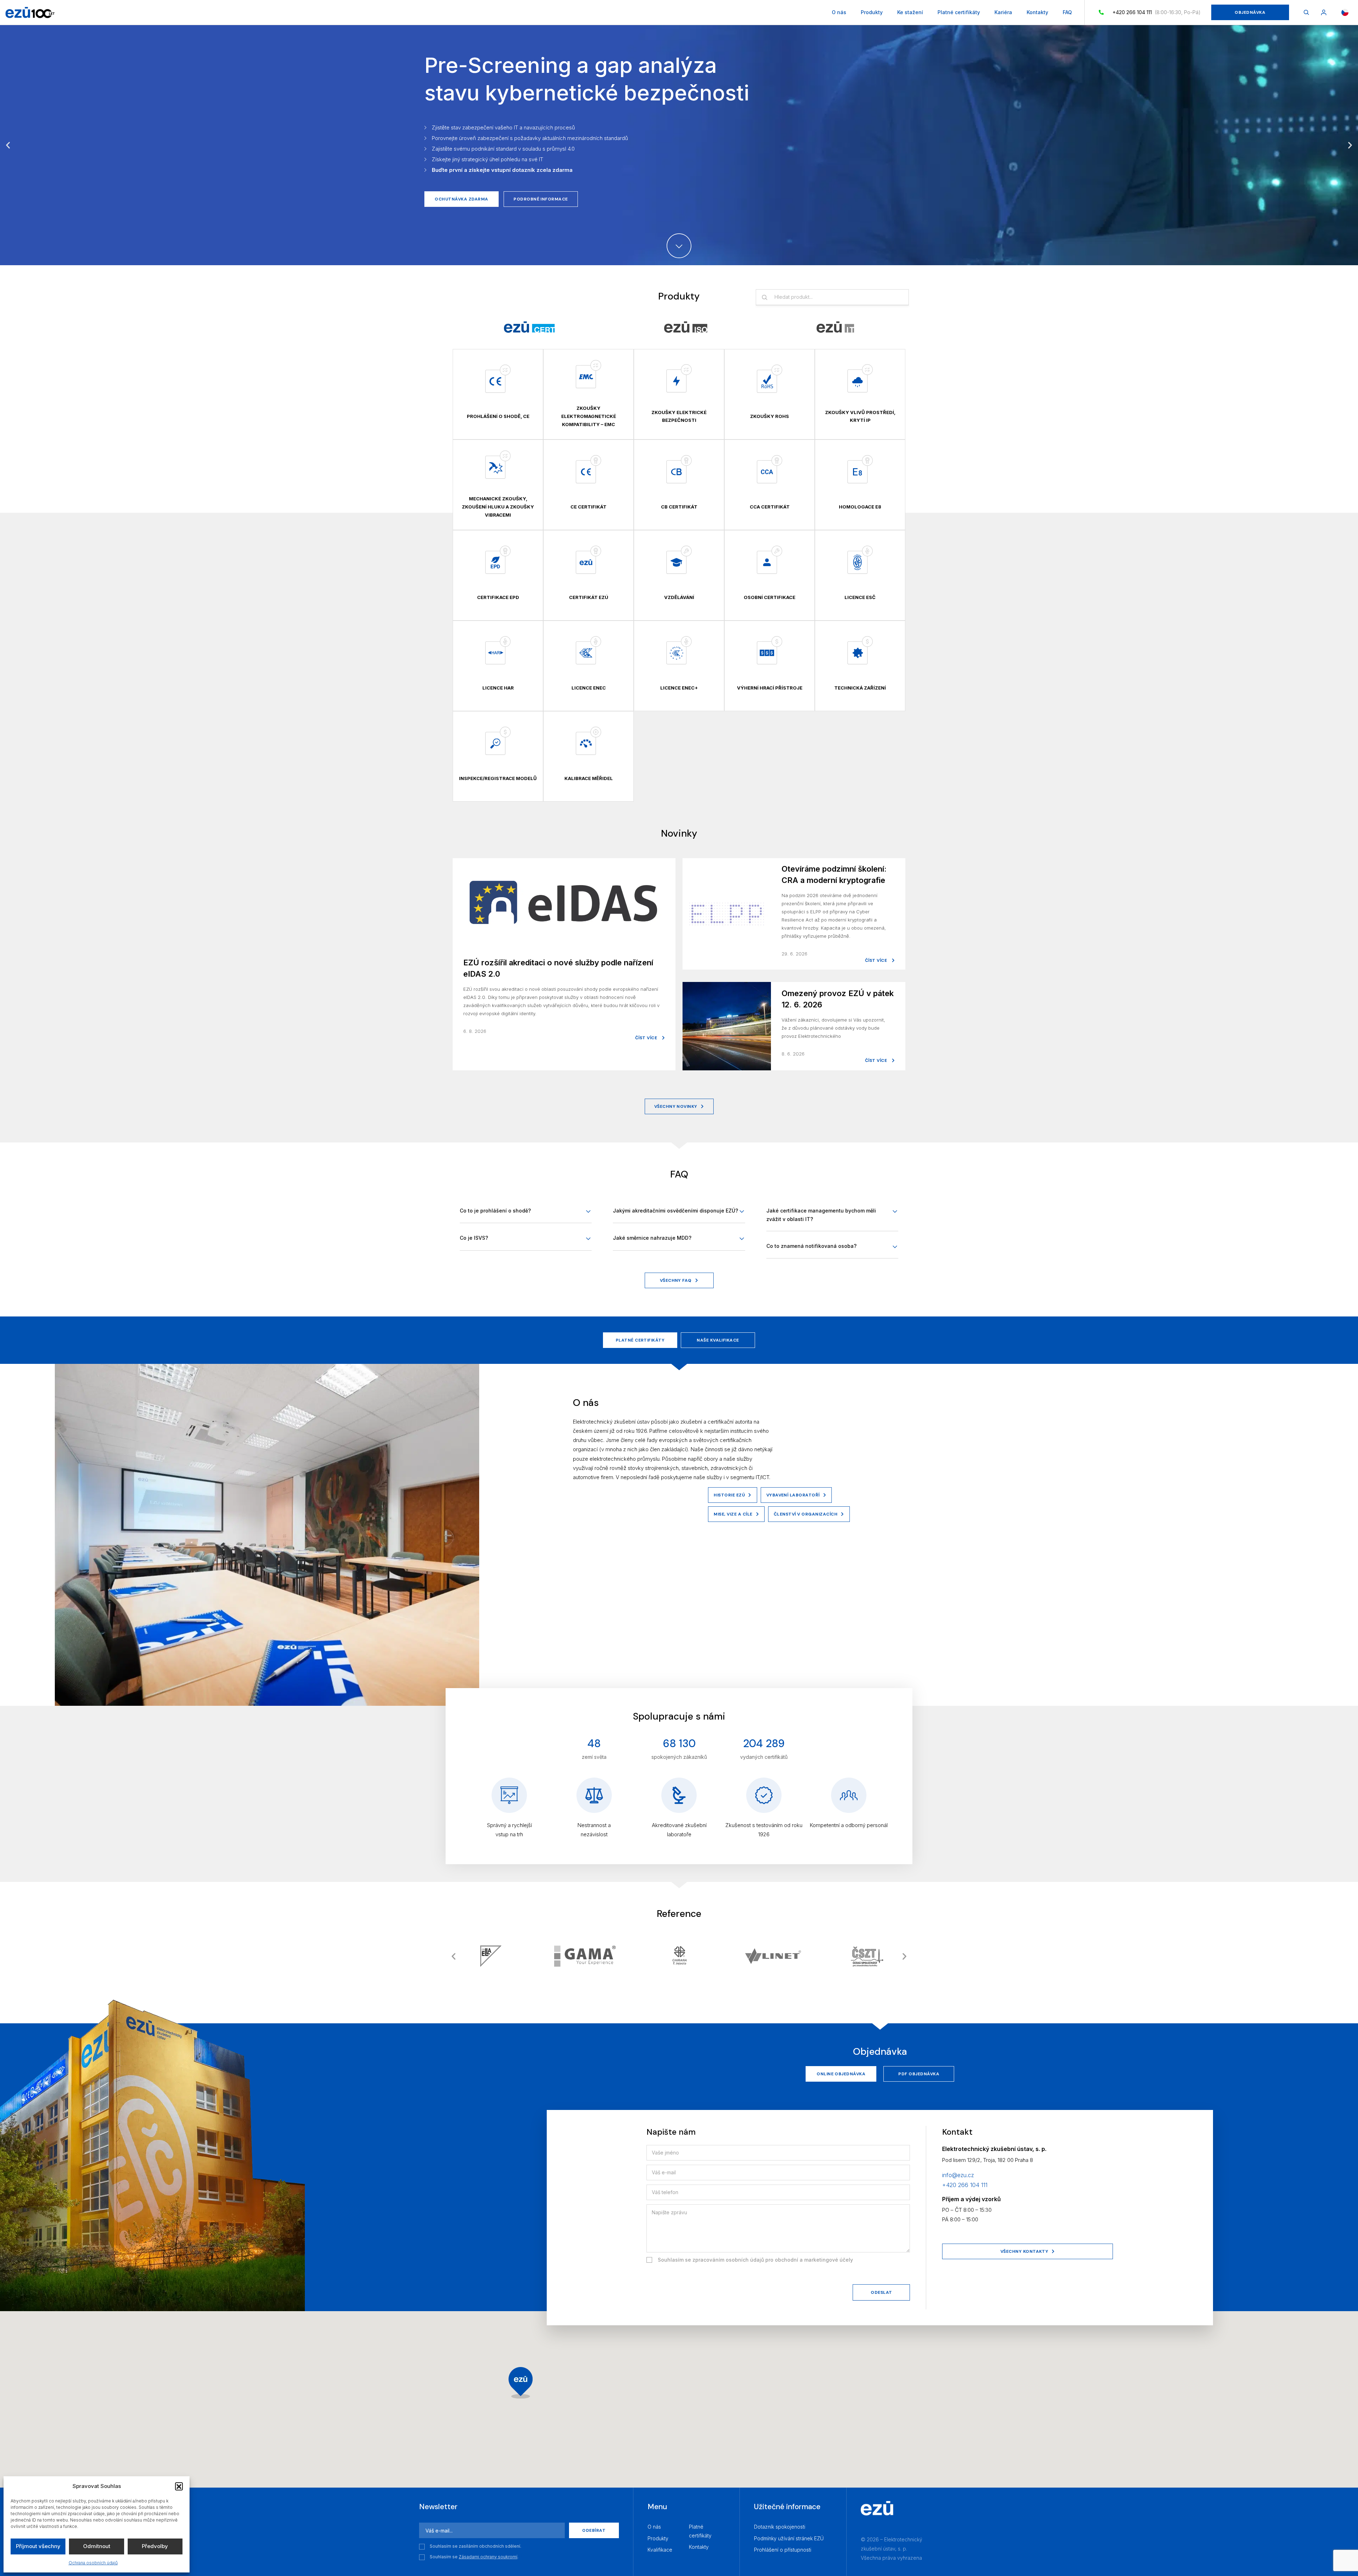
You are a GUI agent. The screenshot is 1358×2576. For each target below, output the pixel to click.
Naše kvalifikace (718, 1340)
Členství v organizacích (806, 1514)
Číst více (647, 1038)
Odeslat (881, 2292)
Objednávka (1250, 12)
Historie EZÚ (729, 1495)
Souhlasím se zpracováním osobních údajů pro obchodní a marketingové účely (755, 2260)
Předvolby (155, 2546)
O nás (839, 12)
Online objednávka (841, 2074)
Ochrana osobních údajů (93, 2563)
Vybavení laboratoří (793, 1495)
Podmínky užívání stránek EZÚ (789, 2538)
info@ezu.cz (958, 2175)
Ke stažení (910, 12)
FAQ (1067, 12)
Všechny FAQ (676, 1280)
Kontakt (541, 167)
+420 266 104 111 (1131, 12)
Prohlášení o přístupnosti (783, 2550)
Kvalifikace (660, 2550)
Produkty (872, 12)
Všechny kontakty (1025, 2251)
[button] (179, 2486)
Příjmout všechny (38, 2546)
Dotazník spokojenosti (780, 2527)
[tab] (529, 327)
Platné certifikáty (959, 12)
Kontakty (1037, 12)
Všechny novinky (676, 1106)
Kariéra (1003, 12)
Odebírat (594, 2530)
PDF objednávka (919, 2074)
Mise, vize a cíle (733, 1514)
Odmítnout (97, 2546)
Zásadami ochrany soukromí (488, 2557)
